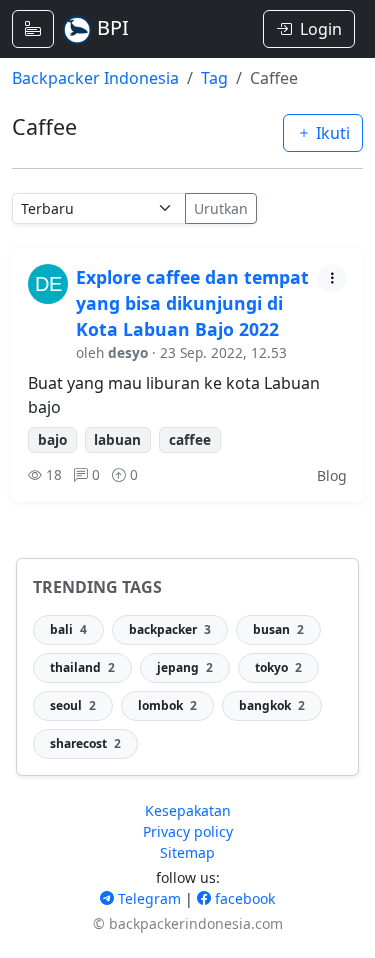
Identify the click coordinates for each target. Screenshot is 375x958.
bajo (52, 439)
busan (278, 629)
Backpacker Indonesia (95, 78)
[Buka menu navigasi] (33, 29)
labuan (117, 439)
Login (321, 29)
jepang (185, 667)
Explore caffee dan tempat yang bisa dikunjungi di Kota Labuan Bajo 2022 (192, 303)
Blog (332, 475)
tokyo (278, 667)
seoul (73, 705)
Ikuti (331, 133)
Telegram (147, 898)
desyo (128, 352)
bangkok (272, 705)
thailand (82, 667)
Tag (214, 78)
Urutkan (221, 208)
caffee (190, 439)
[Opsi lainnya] (332, 278)
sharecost (85, 743)
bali (68, 629)
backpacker (170, 629)
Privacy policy (188, 831)
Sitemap (187, 852)
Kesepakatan (188, 810)
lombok (167, 705)
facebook (243, 898)
